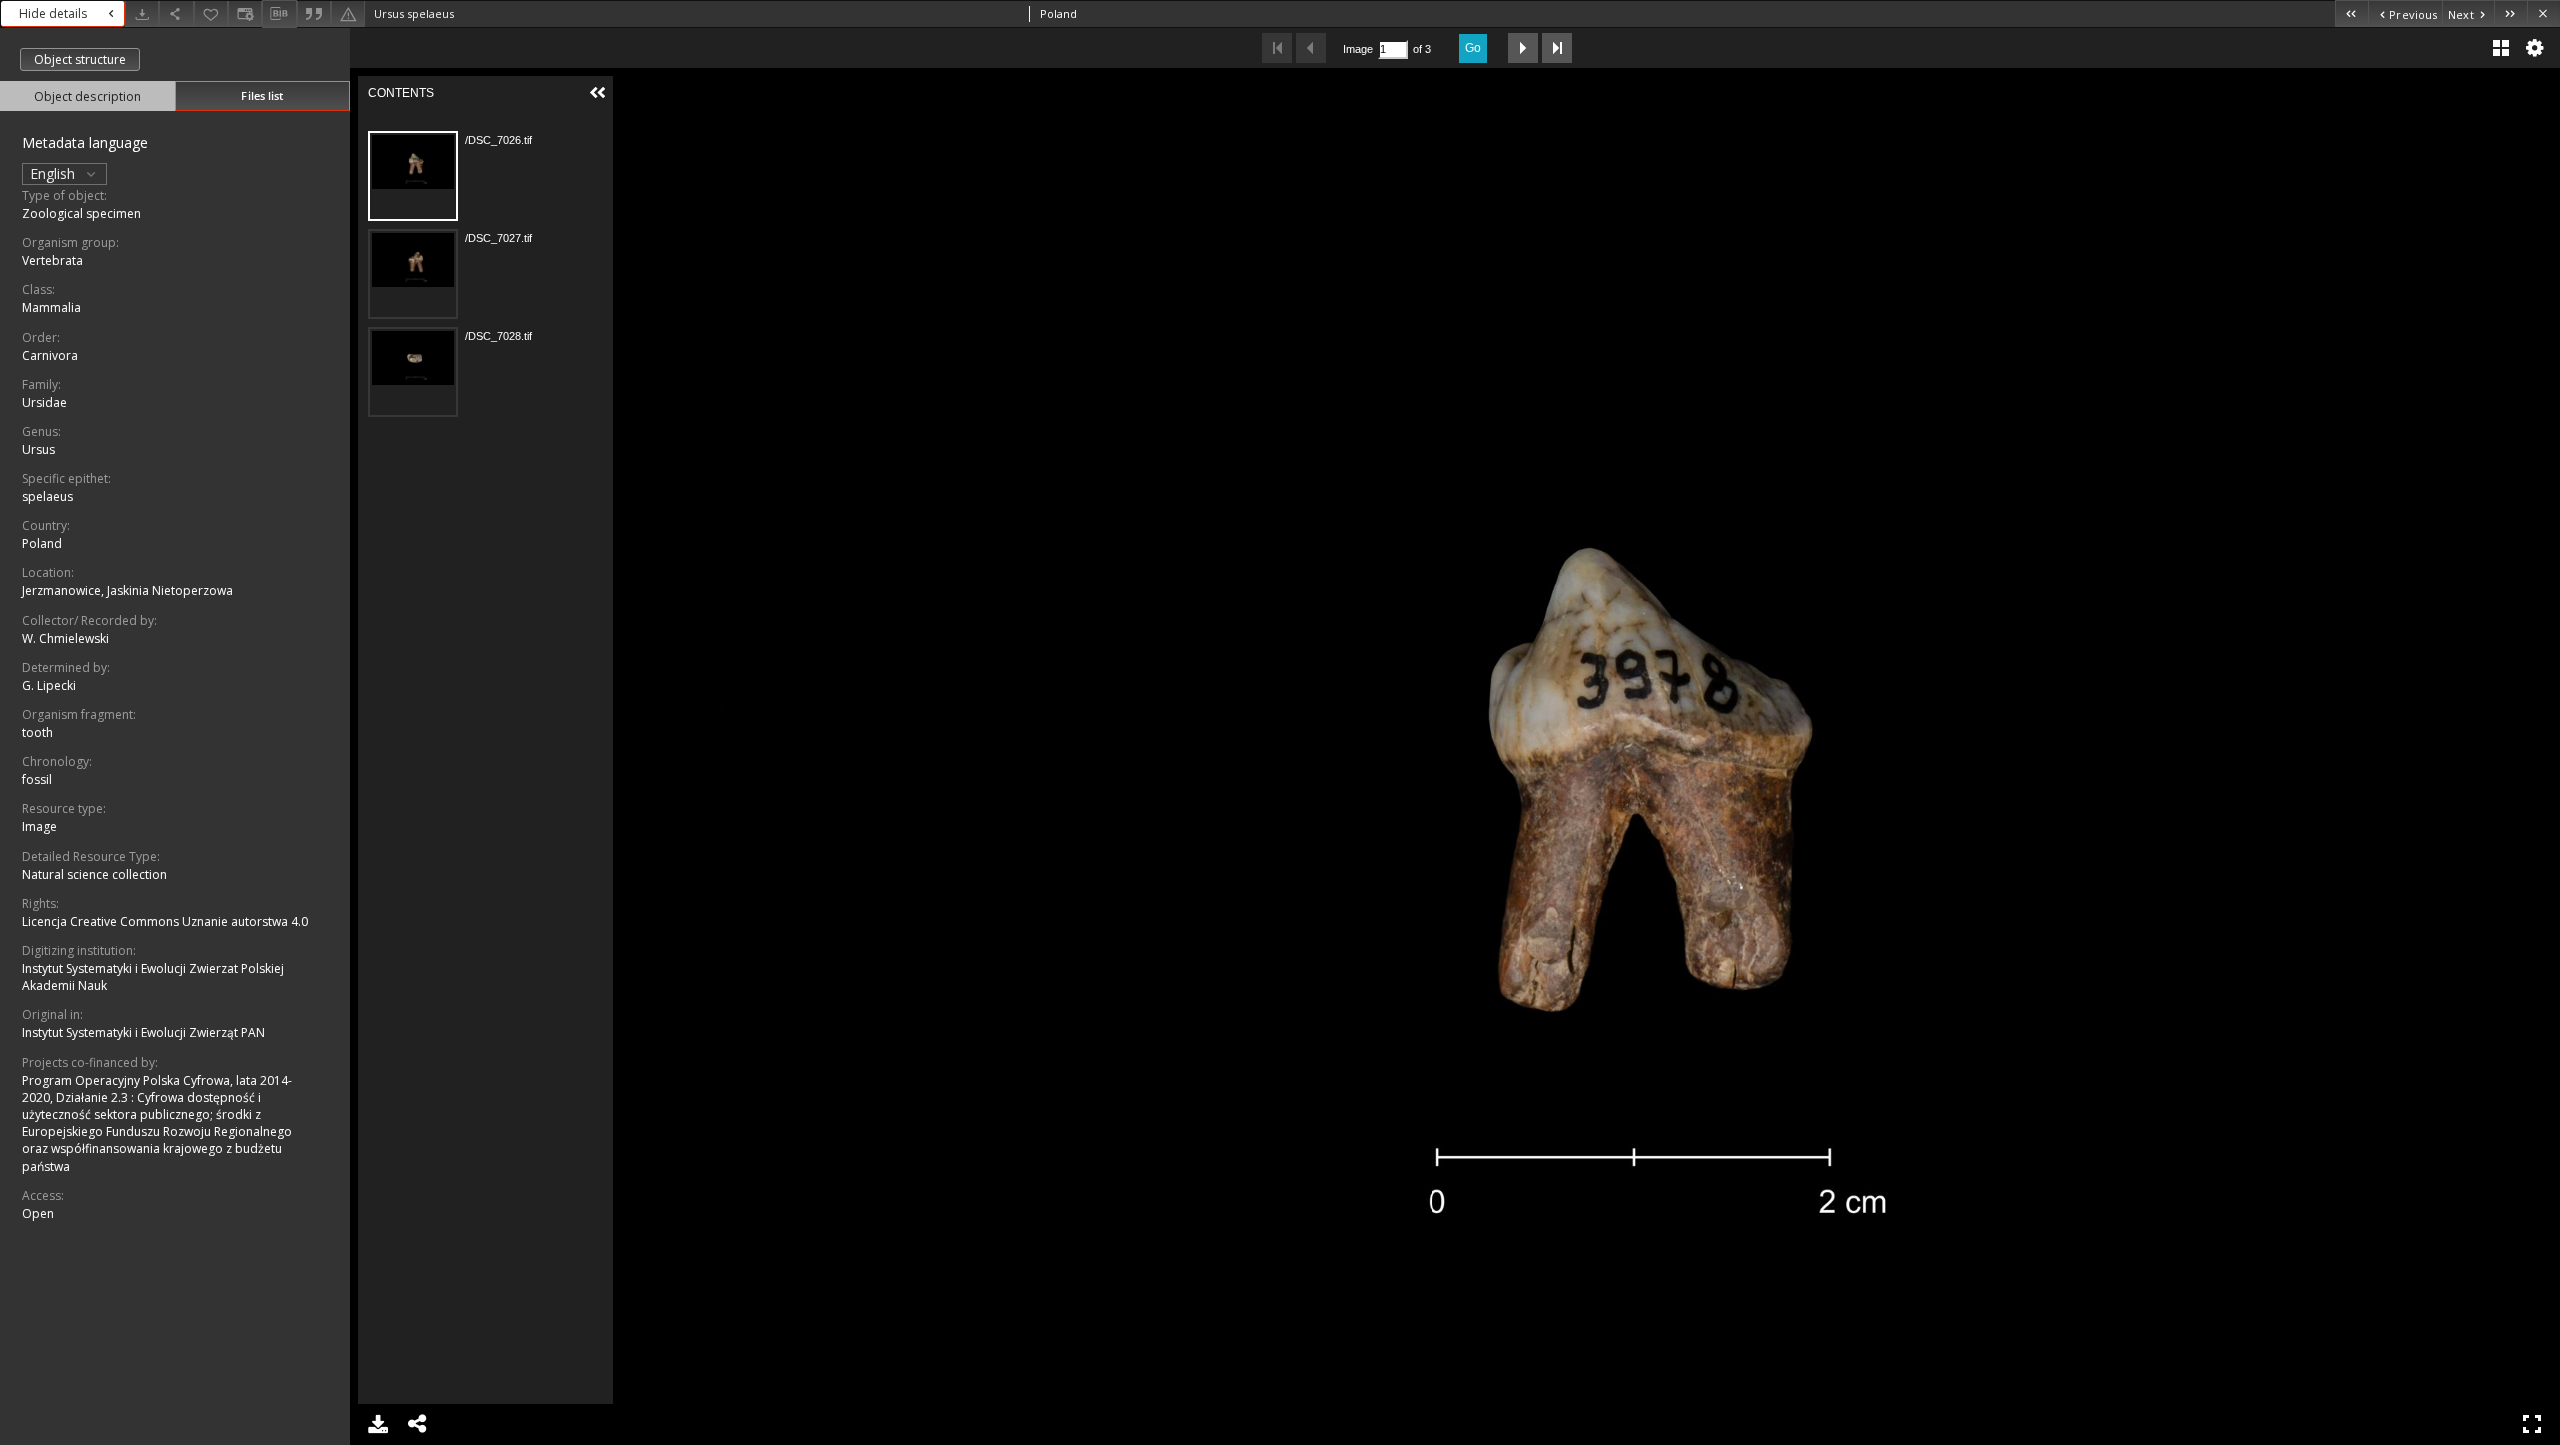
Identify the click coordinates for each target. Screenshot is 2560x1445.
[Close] (2543, 13)
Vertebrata (52, 260)
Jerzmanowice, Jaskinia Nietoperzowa (127, 590)
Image (39, 826)
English (54, 173)
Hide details (53, 13)
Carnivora (50, 355)
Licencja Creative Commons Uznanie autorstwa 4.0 (165, 921)
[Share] (176, 13)
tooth (37, 732)
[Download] (142, 13)
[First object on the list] (2351, 13)
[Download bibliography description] (279, 14)
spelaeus (47, 496)
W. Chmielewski (65, 638)
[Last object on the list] (2510, 13)
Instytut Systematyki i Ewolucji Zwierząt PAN (143, 1032)
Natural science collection (94, 874)
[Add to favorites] (211, 13)
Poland (42, 543)
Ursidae (44, 402)
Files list (262, 95)
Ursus (38, 449)
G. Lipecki (49, 685)
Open (38, 1213)
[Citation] (314, 13)
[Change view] (245, 13)
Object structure (80, 59)
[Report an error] (348, 13)
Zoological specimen (81, 213)
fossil (37, 779)
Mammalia (51, 307)
